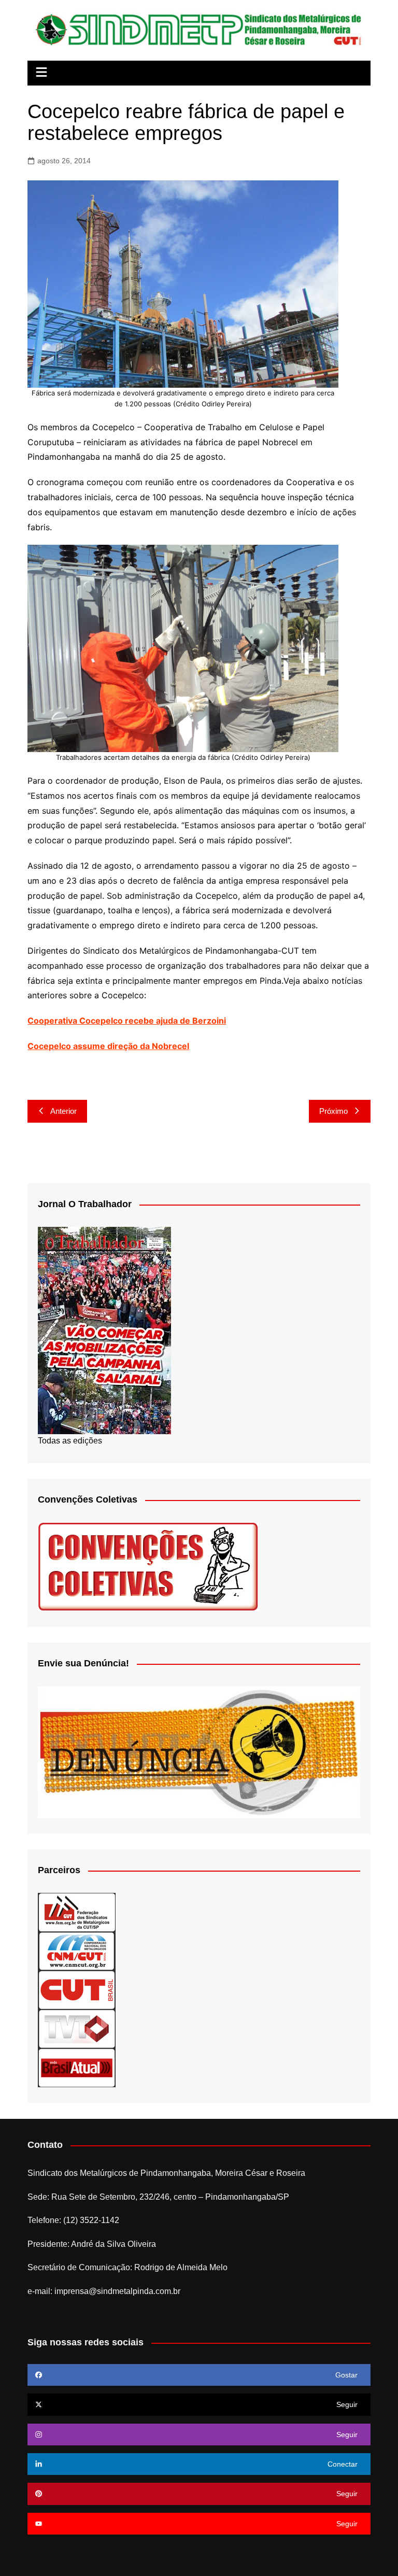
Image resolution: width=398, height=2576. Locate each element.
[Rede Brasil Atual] (77, 2067)
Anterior (63, 1111)
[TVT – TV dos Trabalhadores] (77, 2028)
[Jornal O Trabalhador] (104, 1330)
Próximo (333, 1111)
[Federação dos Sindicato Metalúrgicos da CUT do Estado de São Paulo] (77, 1912)
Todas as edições (70, 1441)
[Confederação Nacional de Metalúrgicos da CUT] (77, 1951)
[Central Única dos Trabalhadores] (77, 1990)
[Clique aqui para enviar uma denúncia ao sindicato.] (199, 1752)
